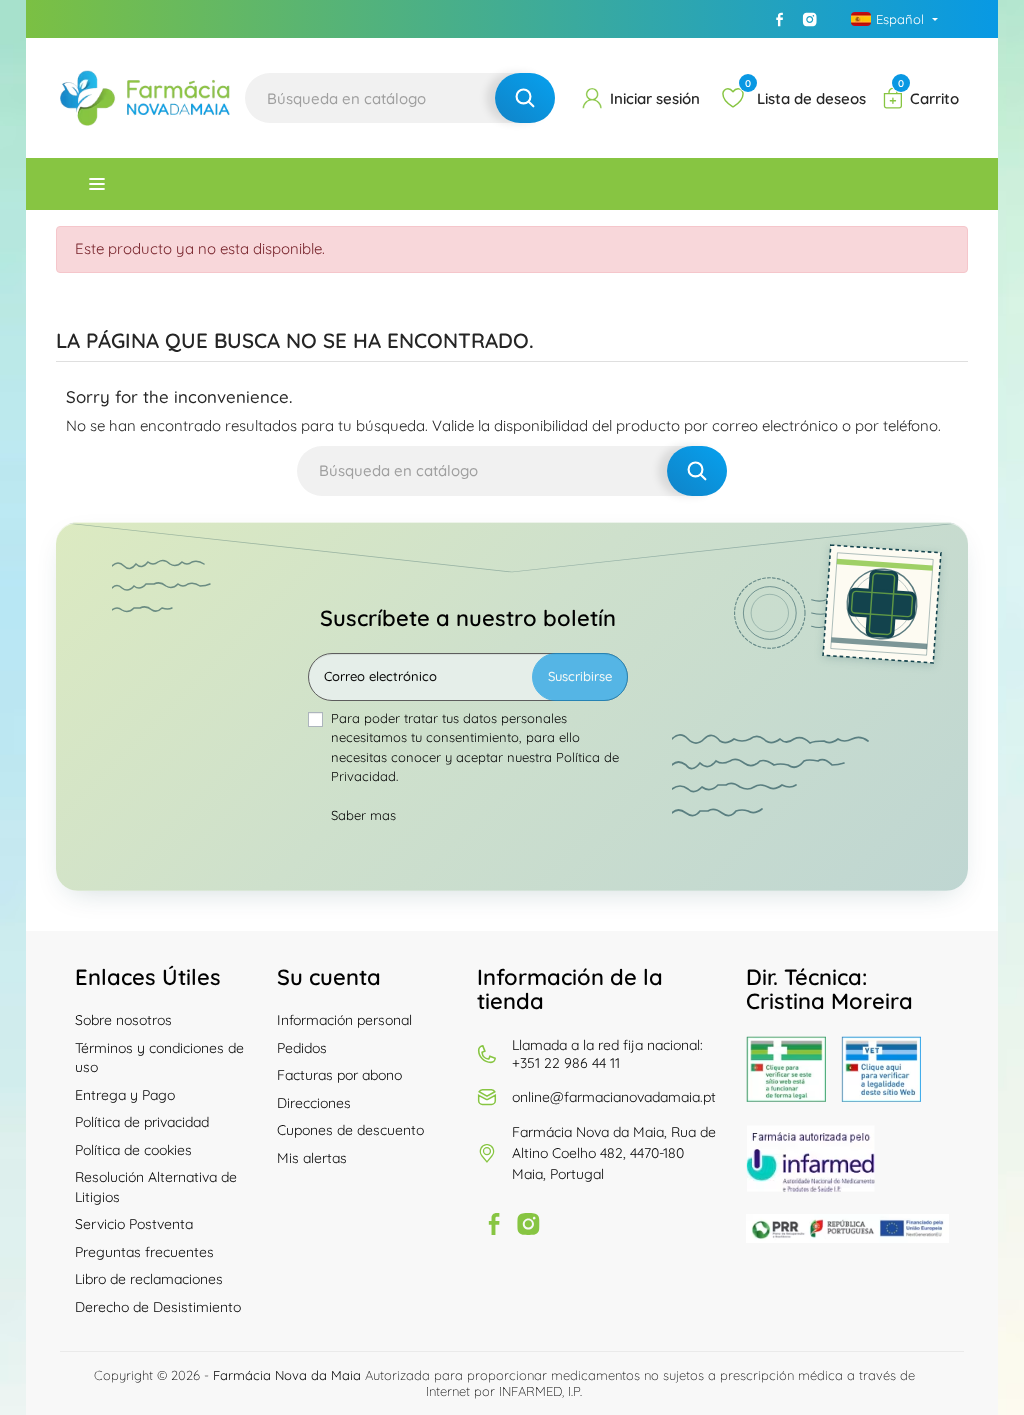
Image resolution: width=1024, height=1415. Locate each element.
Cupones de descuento (350, 1130)
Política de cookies (133, 1150)
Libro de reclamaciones (149, 1279)
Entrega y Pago (125, 1095)
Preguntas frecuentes (144, 1252)
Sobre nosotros (123, 1020)
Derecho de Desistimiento (158, 1307)
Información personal (344, 1020)
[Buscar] (525, 98)
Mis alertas (312, 1158)
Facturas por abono (339, 1075)
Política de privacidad (142, 1122)
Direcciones (314, 1103)
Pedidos (302, 1048)
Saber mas (363, 815)
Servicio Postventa (134, 1224)
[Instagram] (810, 19)
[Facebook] (780, 19)
